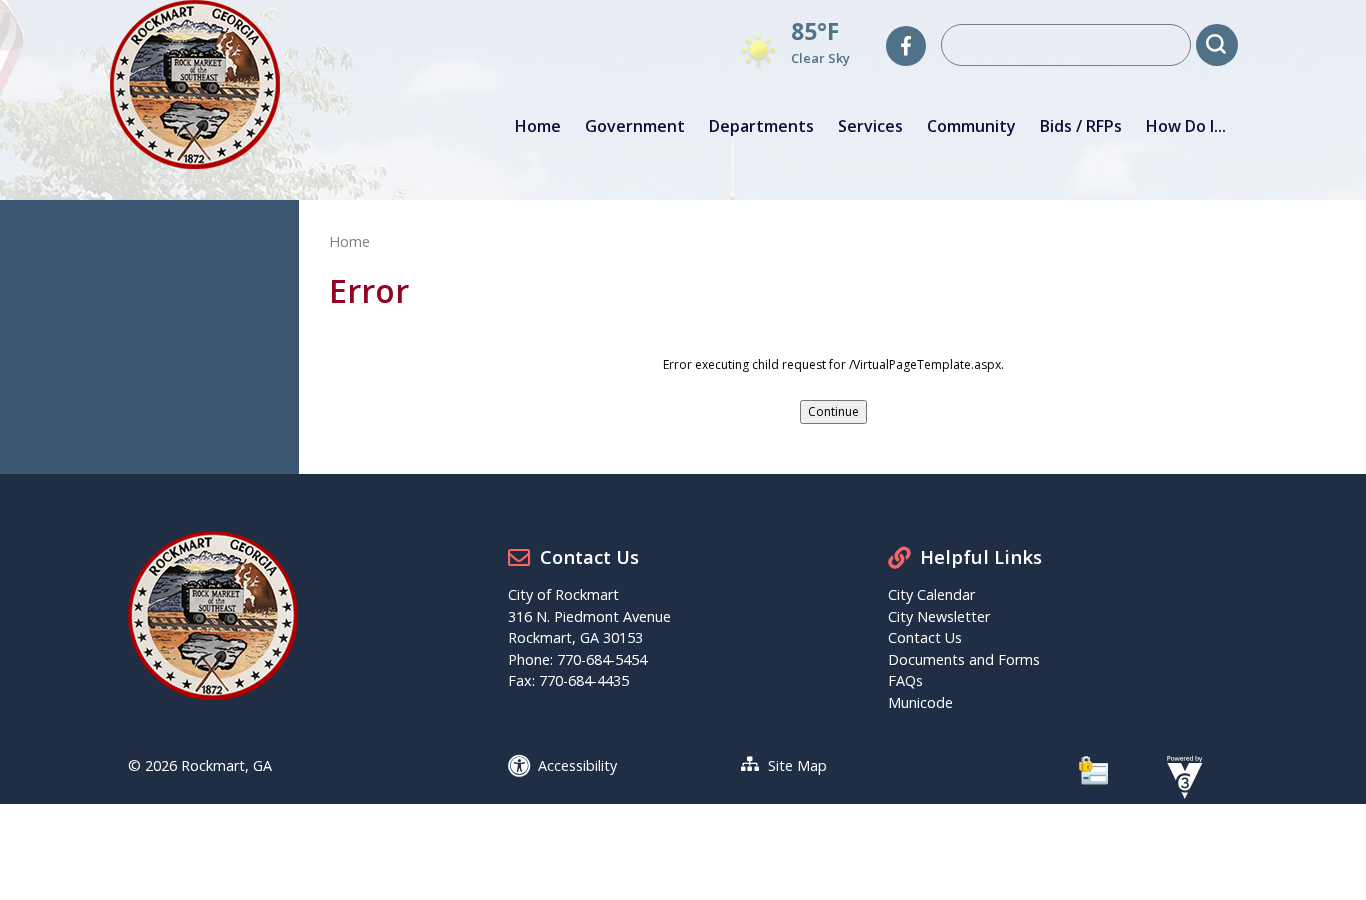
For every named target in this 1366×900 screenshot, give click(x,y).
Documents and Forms (964, 659)
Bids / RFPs (1081, 126)
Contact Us (925, 637)
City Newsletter (939, 616)
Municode (920, 702)
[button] (1217, 45)
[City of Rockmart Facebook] (906, 46)
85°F (815, 31)
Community (971, 126)
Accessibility (577, 765)
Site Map (797, 765)
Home (538, 126)
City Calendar (931, 594)
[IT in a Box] (1180, 775)
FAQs (905, 680)
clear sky (820, 58)
